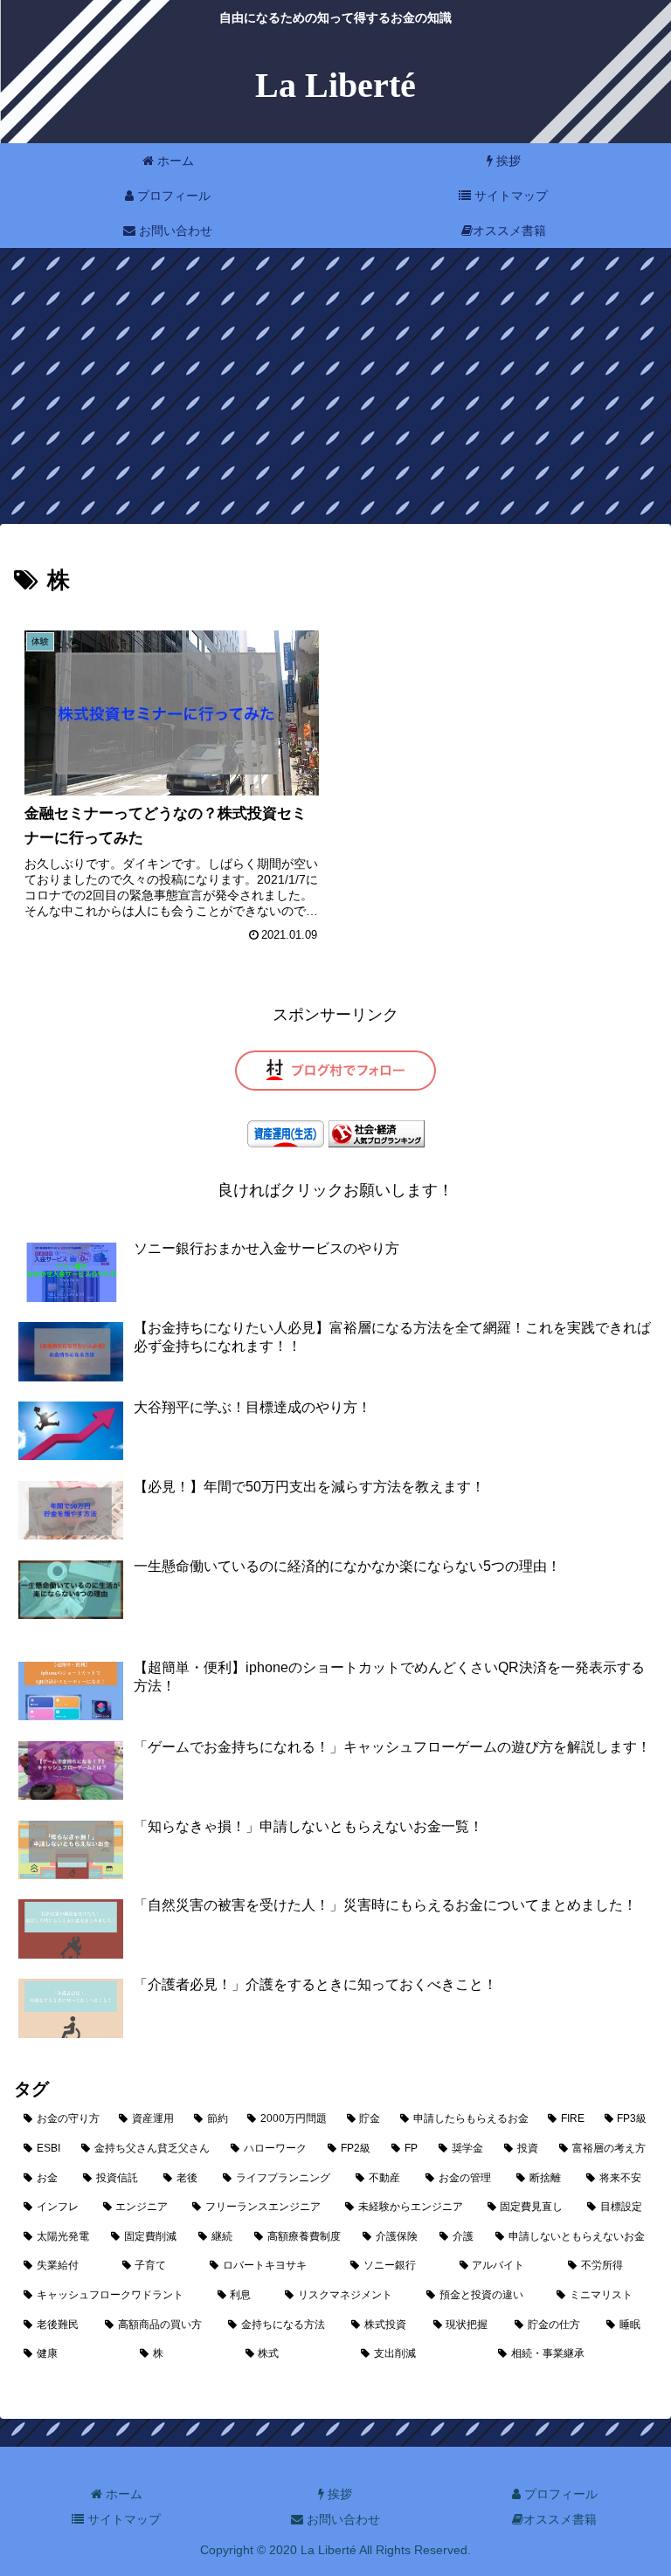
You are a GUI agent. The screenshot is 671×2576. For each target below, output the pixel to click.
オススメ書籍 (560, 2519)
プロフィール (559, 2494)
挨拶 (338, 2494)
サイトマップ (122, 2519)
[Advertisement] (335, 391)
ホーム (122, 2494)
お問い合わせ (342, 2519)
